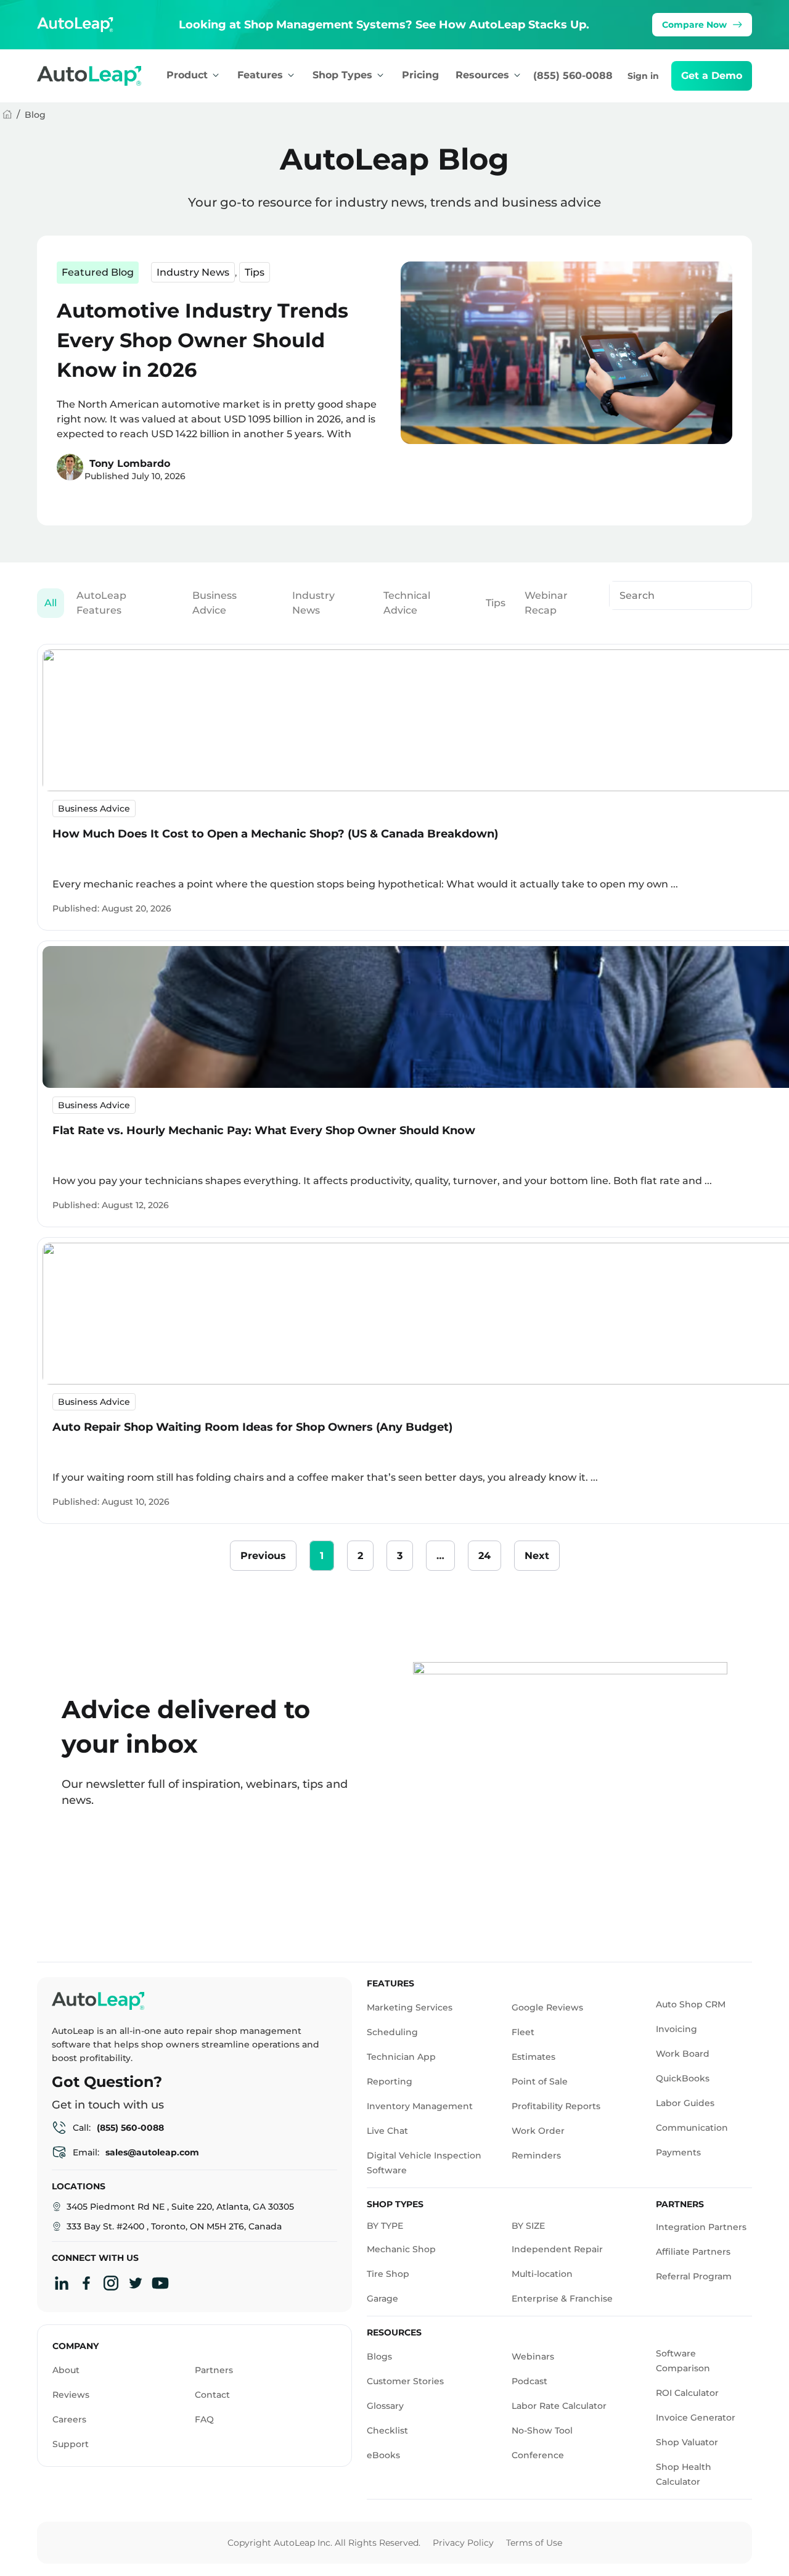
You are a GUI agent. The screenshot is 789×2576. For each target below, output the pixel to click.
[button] (712, 76)
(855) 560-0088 (573, 76)
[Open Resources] (517, 75)
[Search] (735, 595)
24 (489, 1551)
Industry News (193, 272)
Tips (255, 272)
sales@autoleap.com (152, 2152)
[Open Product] (216, 75)
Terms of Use (534, 2543)
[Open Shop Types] (380, 75)
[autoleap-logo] (101, 76)
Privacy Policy (463, 2543)
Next (537, 1556)
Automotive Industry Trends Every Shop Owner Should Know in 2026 (202, 340)
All (51, 603)
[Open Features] (291, 75)
